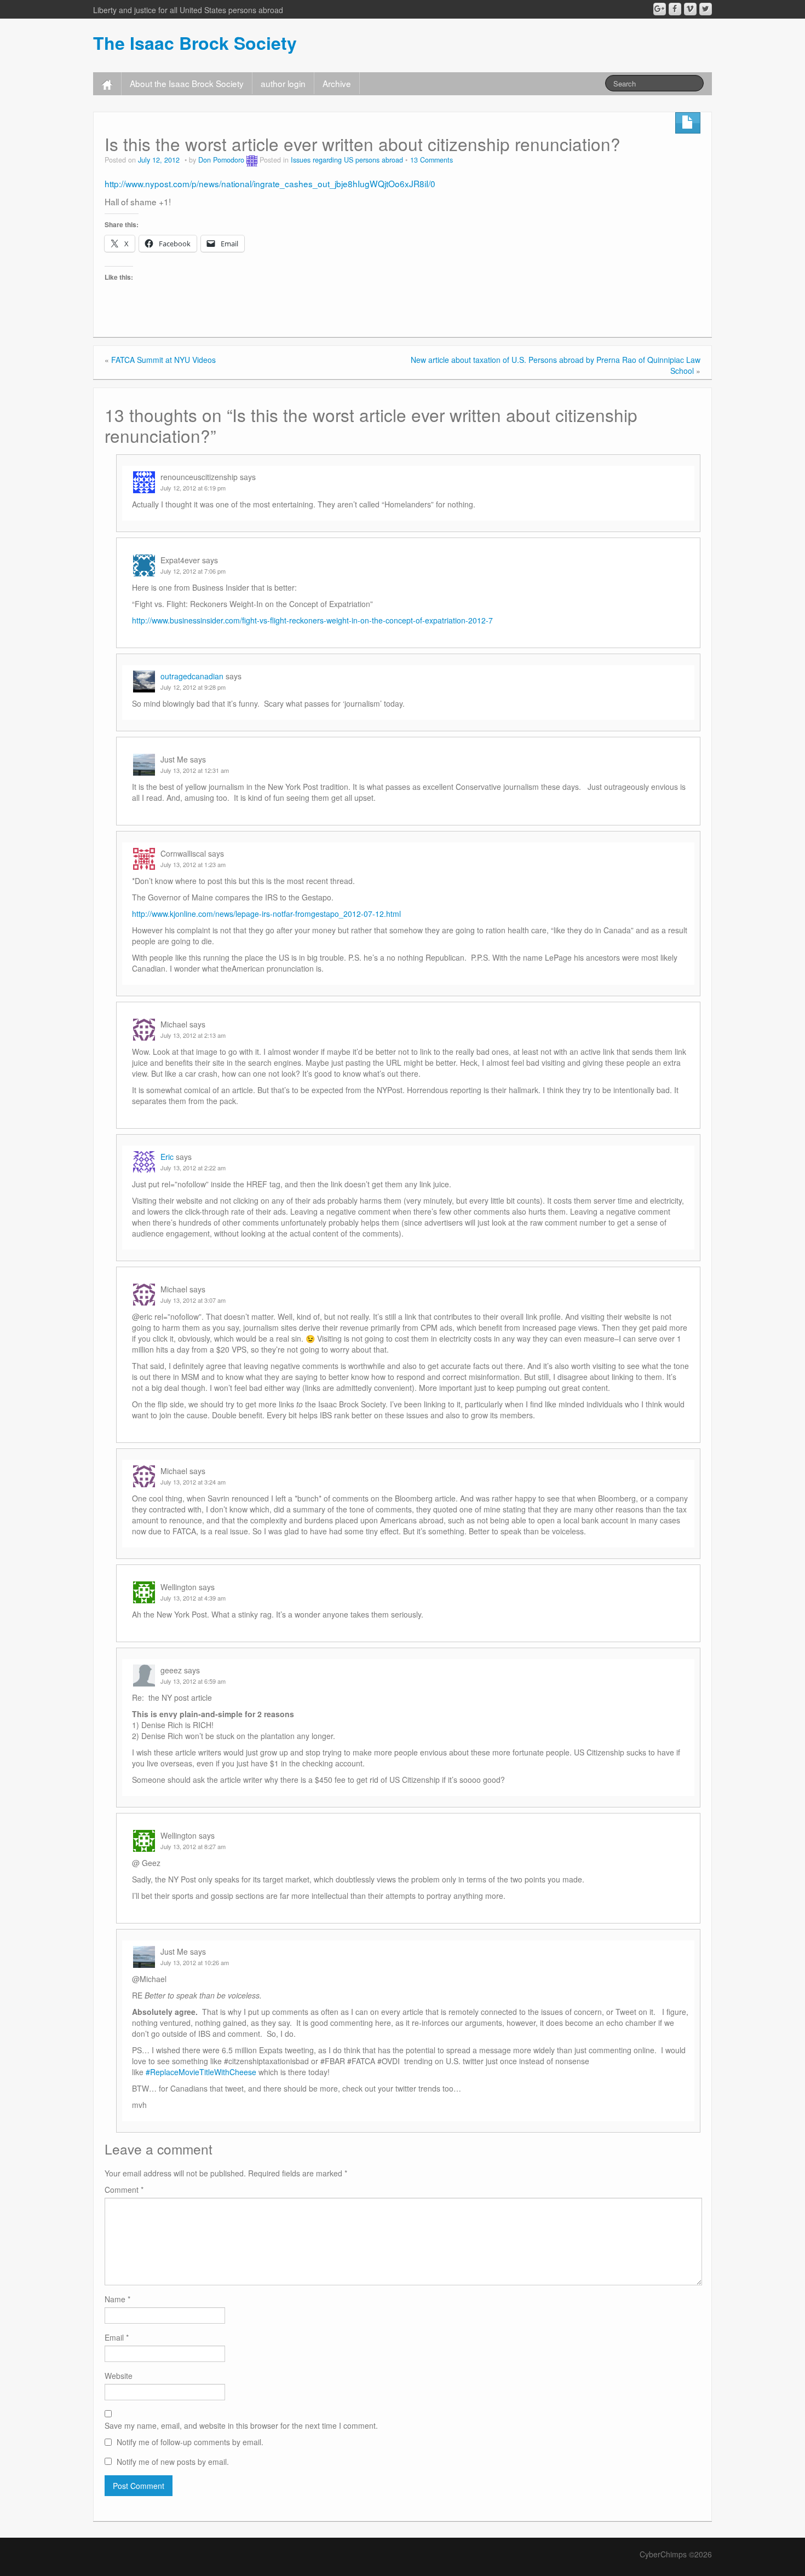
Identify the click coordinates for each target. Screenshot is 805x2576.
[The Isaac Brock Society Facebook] (675, 9)
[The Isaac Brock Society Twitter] (706, 9)
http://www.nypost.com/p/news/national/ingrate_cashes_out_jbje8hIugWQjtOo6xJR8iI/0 (270, 183)
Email (117, 2337)
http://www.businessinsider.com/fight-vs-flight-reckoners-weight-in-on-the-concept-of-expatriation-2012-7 (312, 620)
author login (283, 83)
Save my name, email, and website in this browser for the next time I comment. (241, 2425)
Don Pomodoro (221, 160)
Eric (167, 1157)
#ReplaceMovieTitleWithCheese (201, 2072)
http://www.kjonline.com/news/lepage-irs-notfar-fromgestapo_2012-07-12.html (266, 914)
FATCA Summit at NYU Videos (163, 360)
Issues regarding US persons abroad (347, 160)
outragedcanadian (192, 676)
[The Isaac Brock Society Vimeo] (690, 9)
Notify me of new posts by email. (173, 2462)
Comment (124, 2190)
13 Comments (432, 160)
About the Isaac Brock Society (187, 83)
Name (117, 2299)
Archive (337, 83)
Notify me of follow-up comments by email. (190, 2442)
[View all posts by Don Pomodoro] (252, 160)
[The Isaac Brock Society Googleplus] (660, 9)
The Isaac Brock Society (195, 43)
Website (119, 2376)
